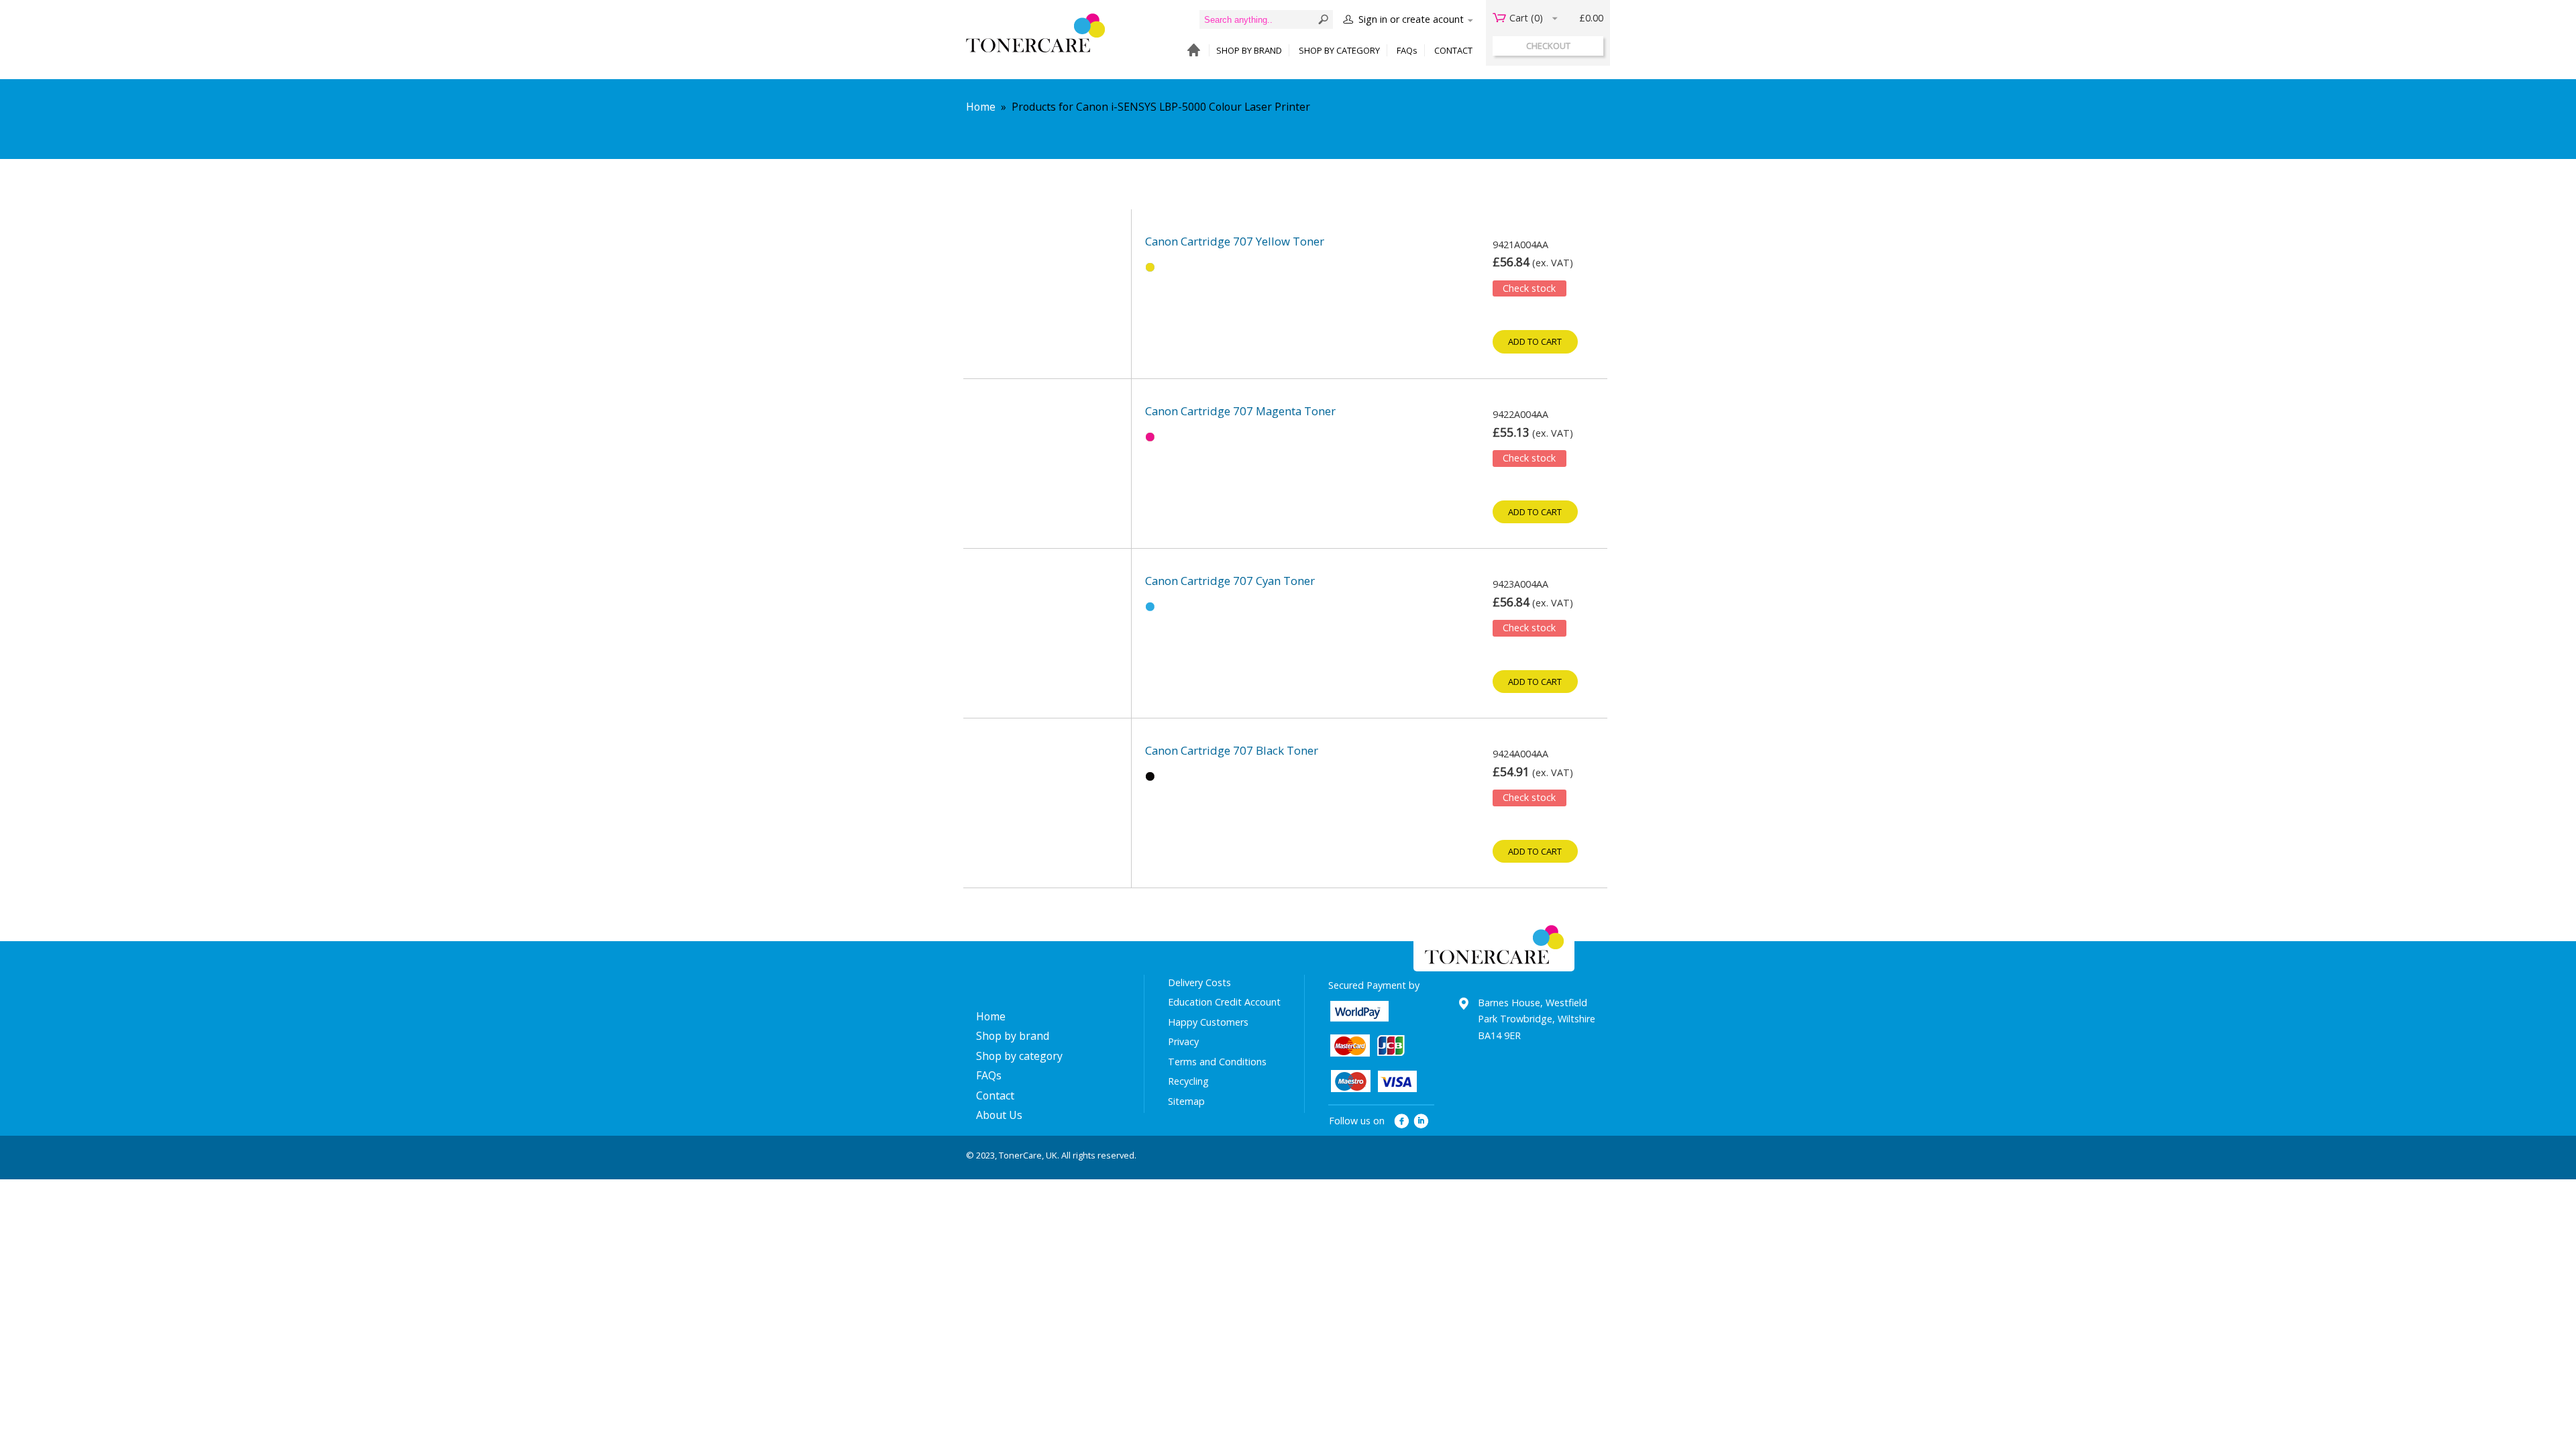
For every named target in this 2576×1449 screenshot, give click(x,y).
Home (981, 107)
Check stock (1529, 288)
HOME (1190, 51)
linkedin (1422, 1121)
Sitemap (1186, 1101)
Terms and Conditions (1217, 1062)
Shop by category (1019, 1056)
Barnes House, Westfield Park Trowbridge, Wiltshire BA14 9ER (1537, 1019)
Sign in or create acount (1411, 19)
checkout (1548, 46)
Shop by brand (1013, 1036)
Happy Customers (1208, 1022)
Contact (995, 1095)
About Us (999, 1115)
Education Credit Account (1224, 1002)
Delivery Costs (1199, 982)
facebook (1402, 1121)
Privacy (1183, 1041)
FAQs (1407, 50)
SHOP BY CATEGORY (1339, 50)
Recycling (1188, 1081)
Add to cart (1535, 341)
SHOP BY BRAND (1249, 50)
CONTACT (1453, 50)
